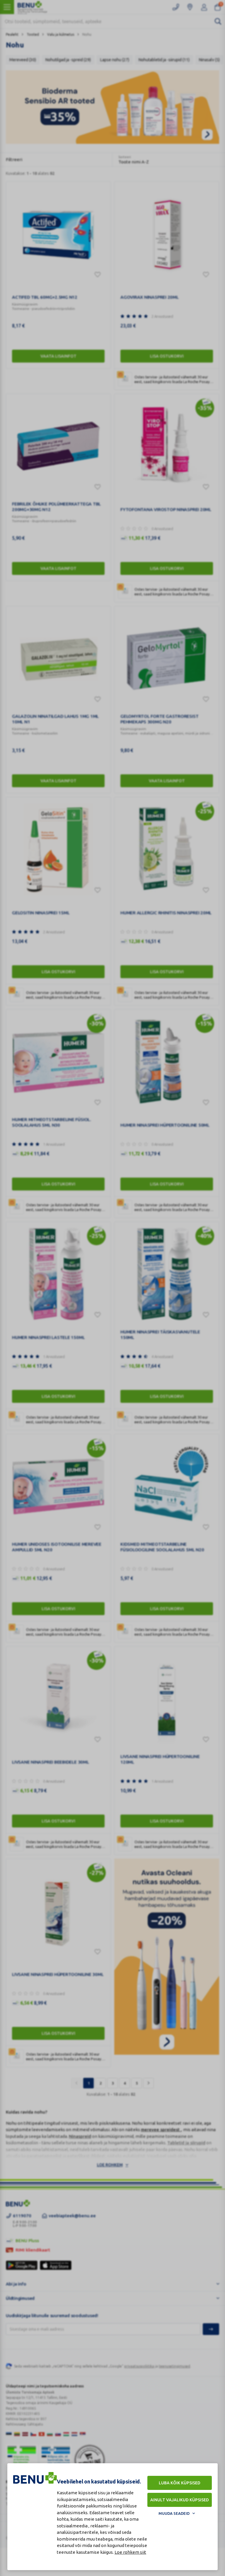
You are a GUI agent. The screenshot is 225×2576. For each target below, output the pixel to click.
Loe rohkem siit (130, 2552)
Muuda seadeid (174, 2513)
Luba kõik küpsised (180, 2483)
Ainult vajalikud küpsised (180, 2500)
